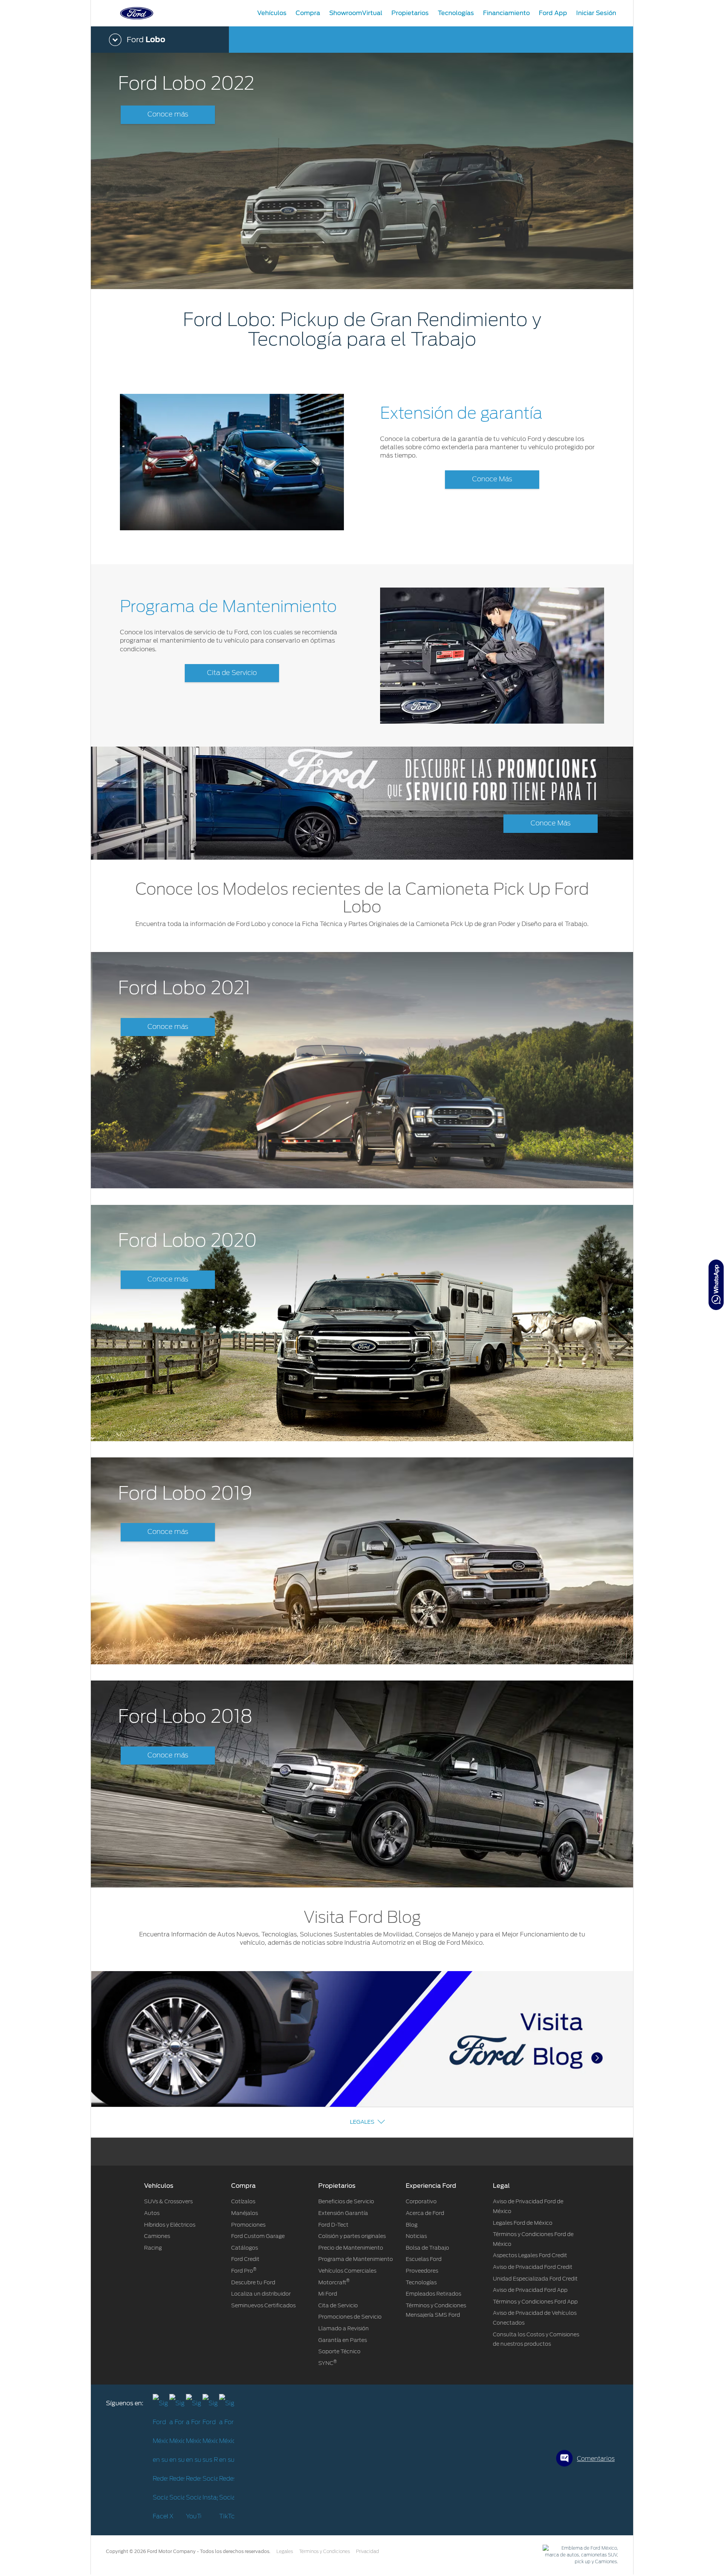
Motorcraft (334, 2282)
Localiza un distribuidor (261, 2294)
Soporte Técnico (339, 2351)
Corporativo (421, 2201)
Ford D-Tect (333, 2225)
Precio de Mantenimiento (351, 2248)
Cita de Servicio (232, 673)
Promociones (248, 2225)
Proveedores (422, 2271)
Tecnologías (421, 2282)
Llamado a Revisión (344, 2328)
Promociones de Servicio (350, 2317)
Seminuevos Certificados (263, 2305)
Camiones (157, 2236)
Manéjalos (245, 2213)
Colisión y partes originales (352, 2236)
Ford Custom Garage (258, 2236)
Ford (146, 40)
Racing (153, 2248)
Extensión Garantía (343, 2213)
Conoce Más (492, 479)
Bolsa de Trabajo (427, 2248)
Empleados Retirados (433, 2294)
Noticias (416, 2236)
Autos (152, 2213)
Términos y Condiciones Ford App (535, 2302)
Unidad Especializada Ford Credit (535, 2279)
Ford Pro (244, 2271)
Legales (362, 2122)
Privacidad (367, 2552)
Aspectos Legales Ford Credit (530, 2255)
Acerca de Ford (425, 2213)
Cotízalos (243, 2201)
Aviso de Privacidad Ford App (530, 2290)
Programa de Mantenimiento (356, 2259)
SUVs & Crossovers (168, 2201)
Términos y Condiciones (324, 2552)
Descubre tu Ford (253, 2282)
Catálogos (245, 2248)
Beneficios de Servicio (346, 2201)
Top (640, 2540)
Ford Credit (245, 2259)
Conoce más (168, 115)
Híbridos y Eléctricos (170, 2225)
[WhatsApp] (716, 1285)
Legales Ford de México (523, 2223)
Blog (412, 2225)
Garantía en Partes (343, 2340)
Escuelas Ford (424, 2259)
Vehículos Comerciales (347, 2271)
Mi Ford (328, 2294)
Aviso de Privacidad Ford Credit (533, 2267)
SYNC (327, 2363)
